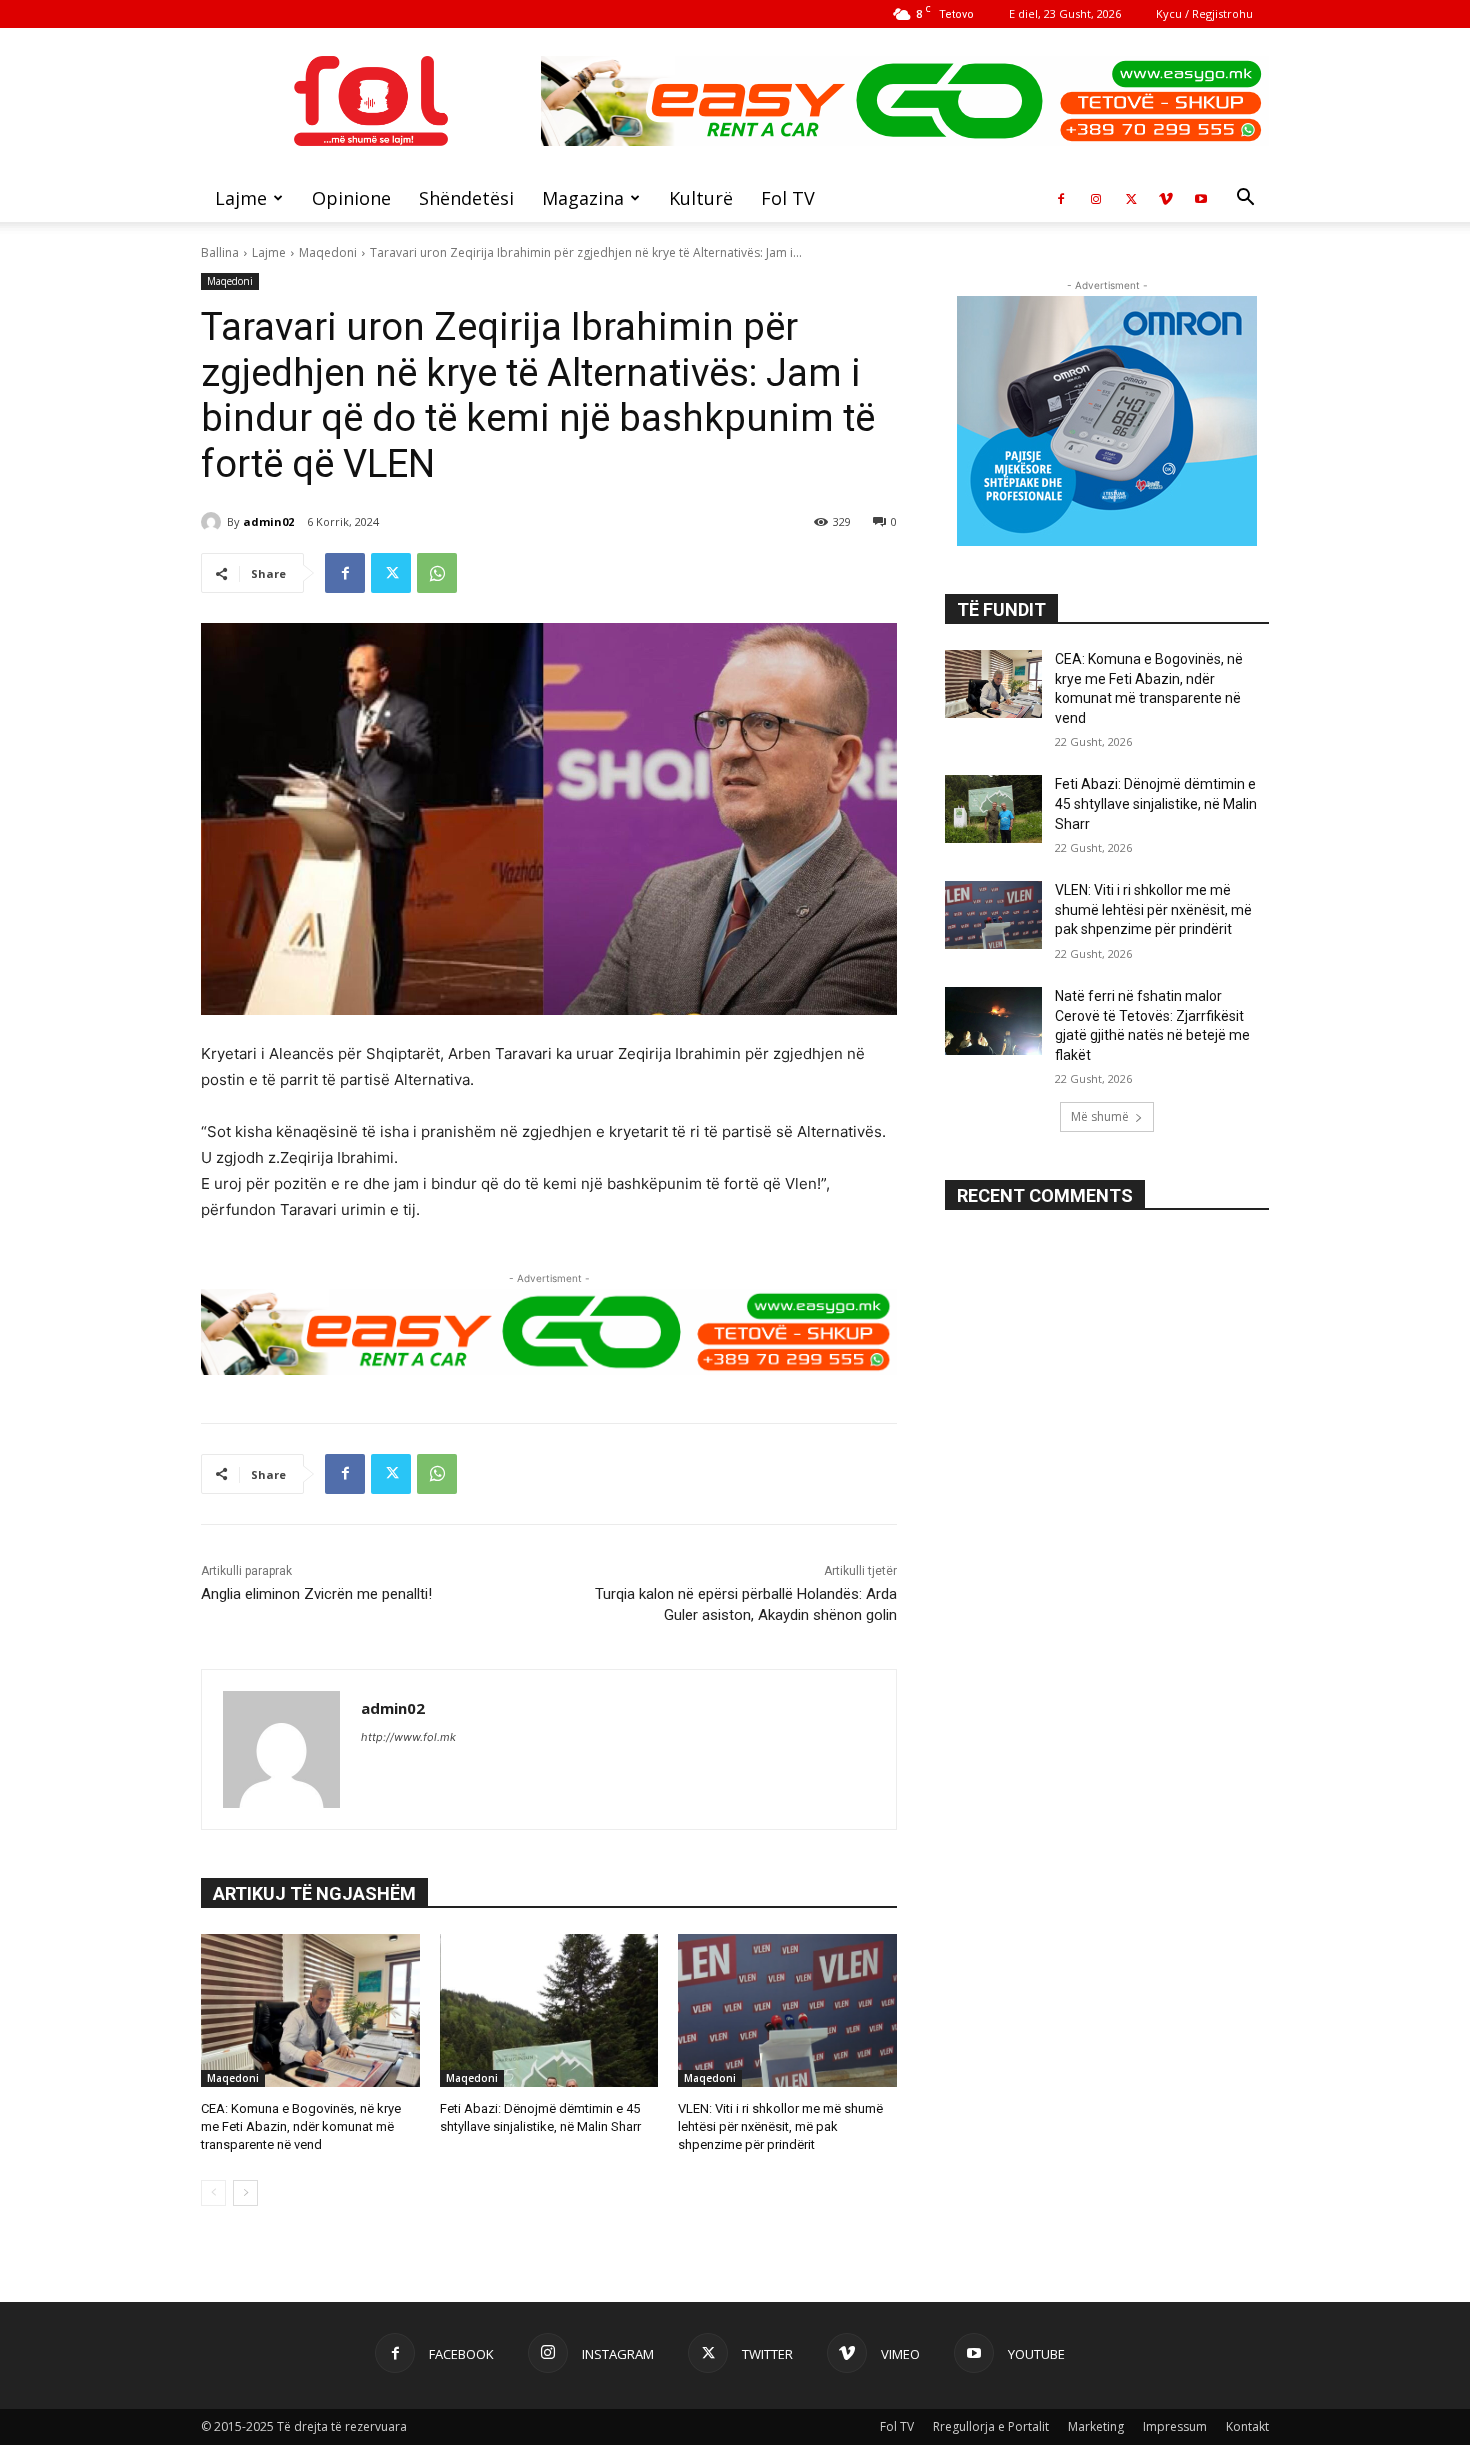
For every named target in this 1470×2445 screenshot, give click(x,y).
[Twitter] (1131, 198)
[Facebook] (1061, 198)
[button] (1245, 199)
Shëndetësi (466, 198)
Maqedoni (328, 252)
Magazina (583, 198)
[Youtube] (1201, 198)
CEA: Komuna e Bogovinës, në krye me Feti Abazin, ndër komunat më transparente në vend (301, 2126)
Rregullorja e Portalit (991, 2426)
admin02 (268, 521)
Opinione (351, 198)
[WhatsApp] (437, 573)
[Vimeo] (1166, 198)
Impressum (1175, 2426)
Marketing (1096, 2426)
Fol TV (788, 198)
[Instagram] (1096, 198)
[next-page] (245, 2193)
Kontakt (1247, 2426)
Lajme (241, 198)
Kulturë (701, 198)
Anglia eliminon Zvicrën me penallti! (316, 1594)
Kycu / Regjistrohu (1204, 13)
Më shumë (1100, 1116)
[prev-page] (213, 2193)
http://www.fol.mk (408, 1737)
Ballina (220, 252)
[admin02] (214, 522)
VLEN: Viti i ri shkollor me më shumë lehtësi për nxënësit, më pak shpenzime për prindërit (780, 2126)
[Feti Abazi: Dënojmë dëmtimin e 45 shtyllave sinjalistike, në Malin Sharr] (549, 2010)
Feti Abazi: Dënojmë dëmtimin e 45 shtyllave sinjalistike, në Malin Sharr (1156, 803)
